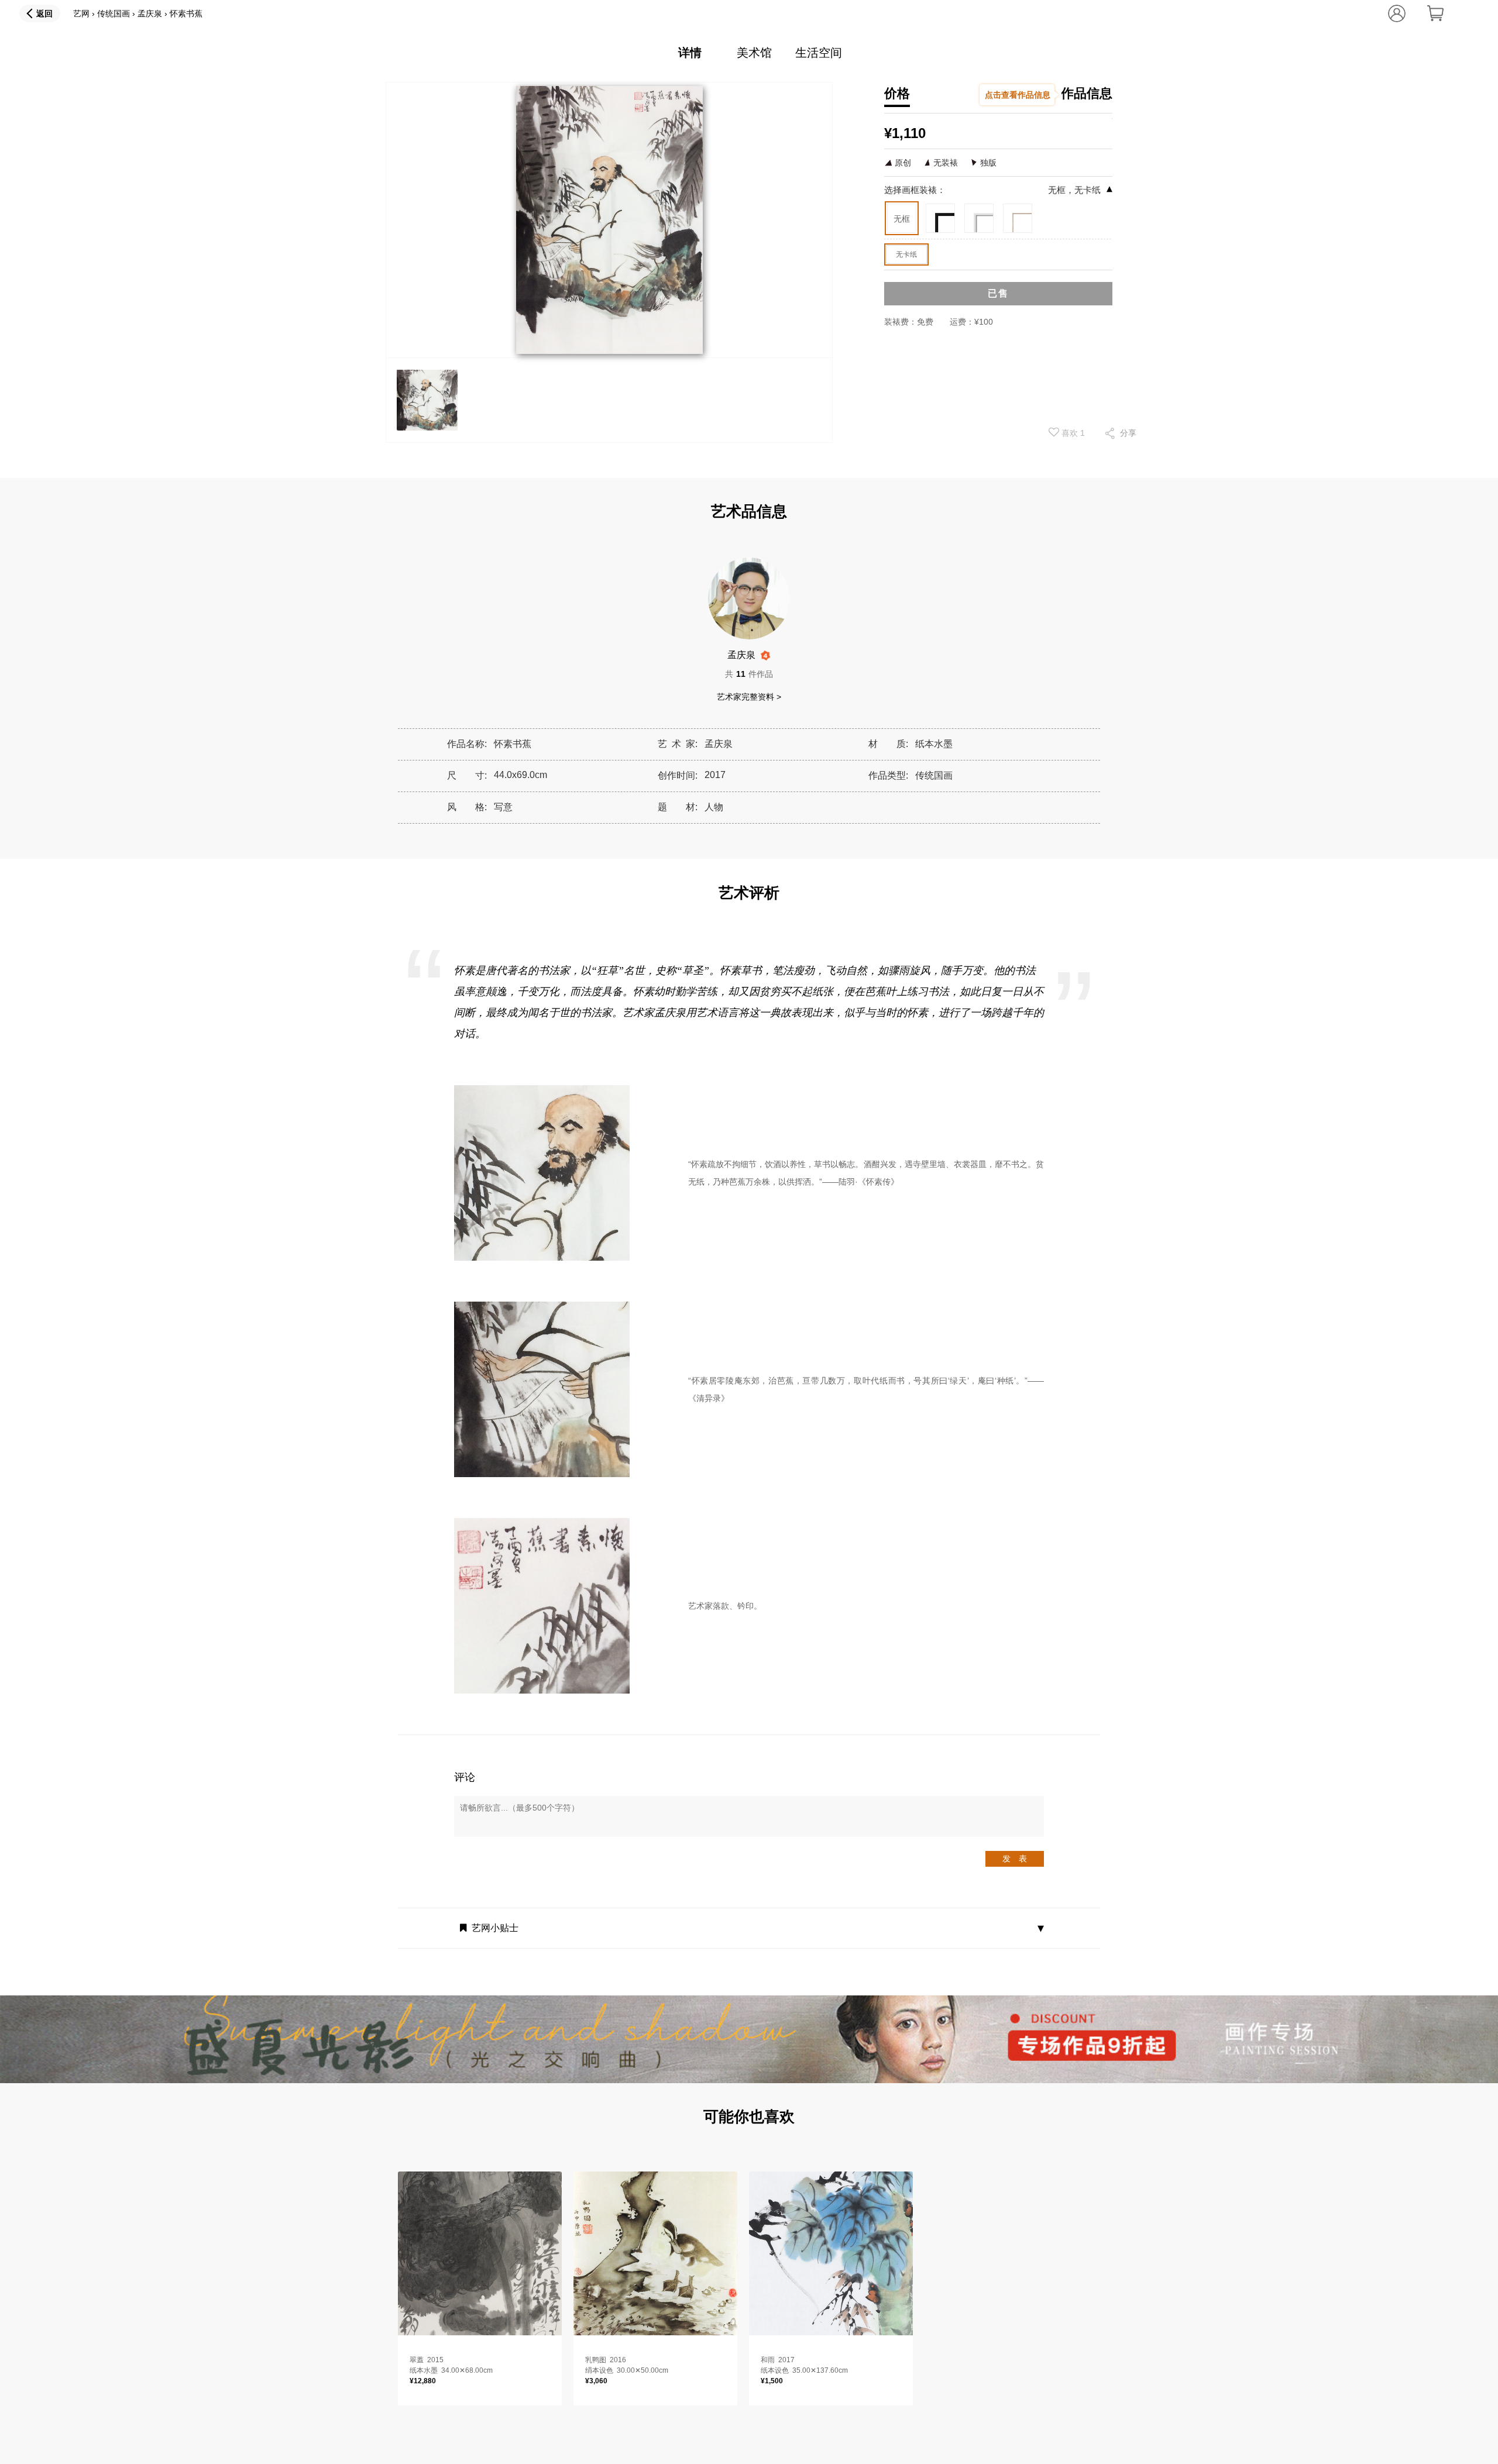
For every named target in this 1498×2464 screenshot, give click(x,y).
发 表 (1015, 1859)
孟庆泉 (150, 13)
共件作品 (749, 674)
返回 (44, 13)
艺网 (81, 13)
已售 (998, 293)
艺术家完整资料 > (749, 697)
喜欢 (1072, 433)
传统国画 (114, 13)
